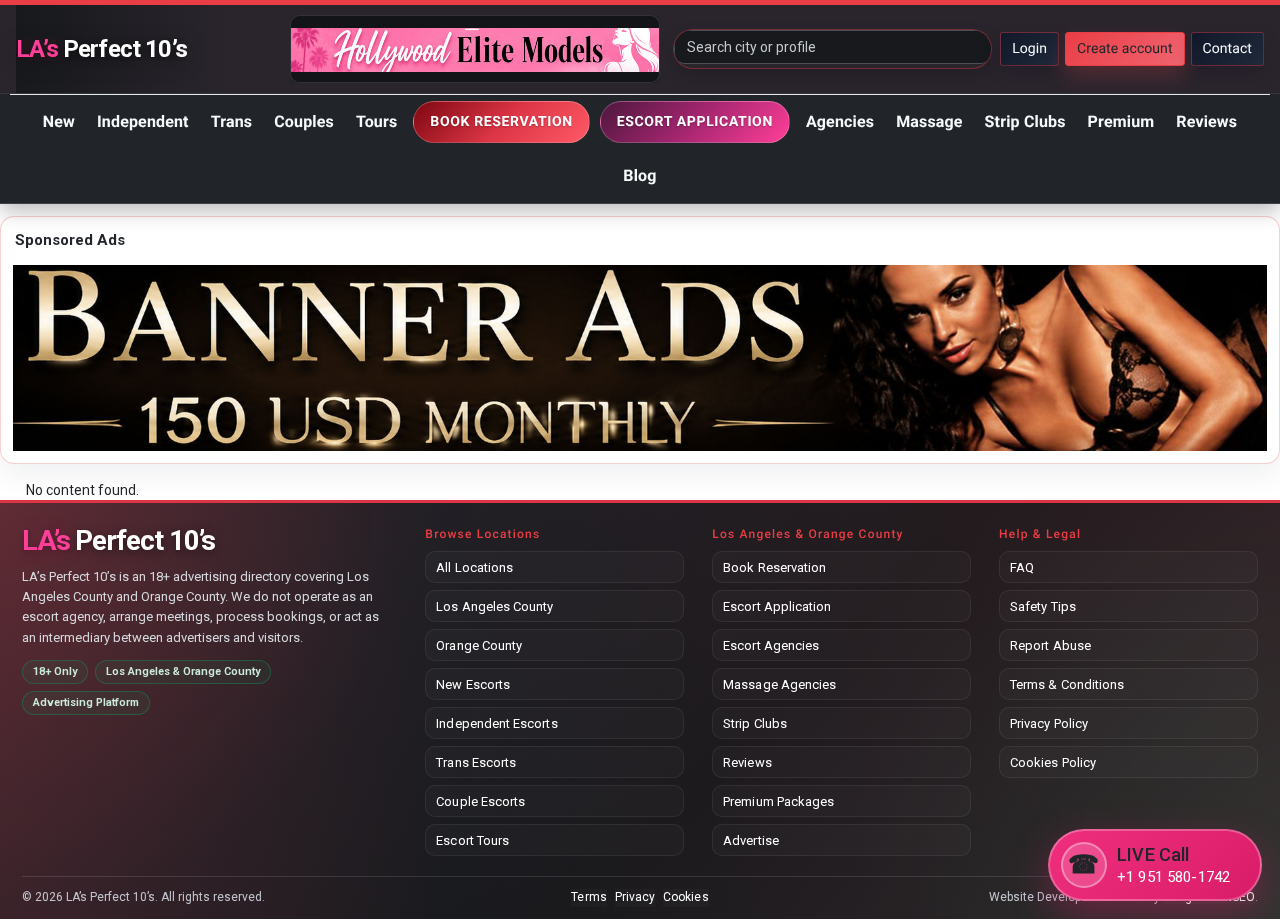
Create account (1125, 49)
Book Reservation (774, 567)
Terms (588, 897)
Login (1029, 49)
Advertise (751, 840)
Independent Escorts (496, 723)
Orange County (479, 645)
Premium (1121, 121)
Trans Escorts (476, 762)
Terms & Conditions (1067, 684)
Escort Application (777, 606)
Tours (376, 121)
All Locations (474, 567)
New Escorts (473, 684)
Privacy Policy (1049, 723)
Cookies (685, 897)
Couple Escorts (480, 801)
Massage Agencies (779, 684)
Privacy (635, 897)
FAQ (1022, 567)
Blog (639, 175)
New (59, 121)
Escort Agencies (771, 645)
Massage (929, 121)
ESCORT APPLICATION (695, 122)
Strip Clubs (1025, 121)
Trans (232, 121)
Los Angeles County (494, 606)
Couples (304, 121)
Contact (1227, 49)
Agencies (840, 121)
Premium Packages (778, 801)
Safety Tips (1043, 606)
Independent (143, 121)
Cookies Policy (1053, 762)
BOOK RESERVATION (501, 122)
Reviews (1206, 121)
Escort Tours (472, 840)
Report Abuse (1050, 645)
